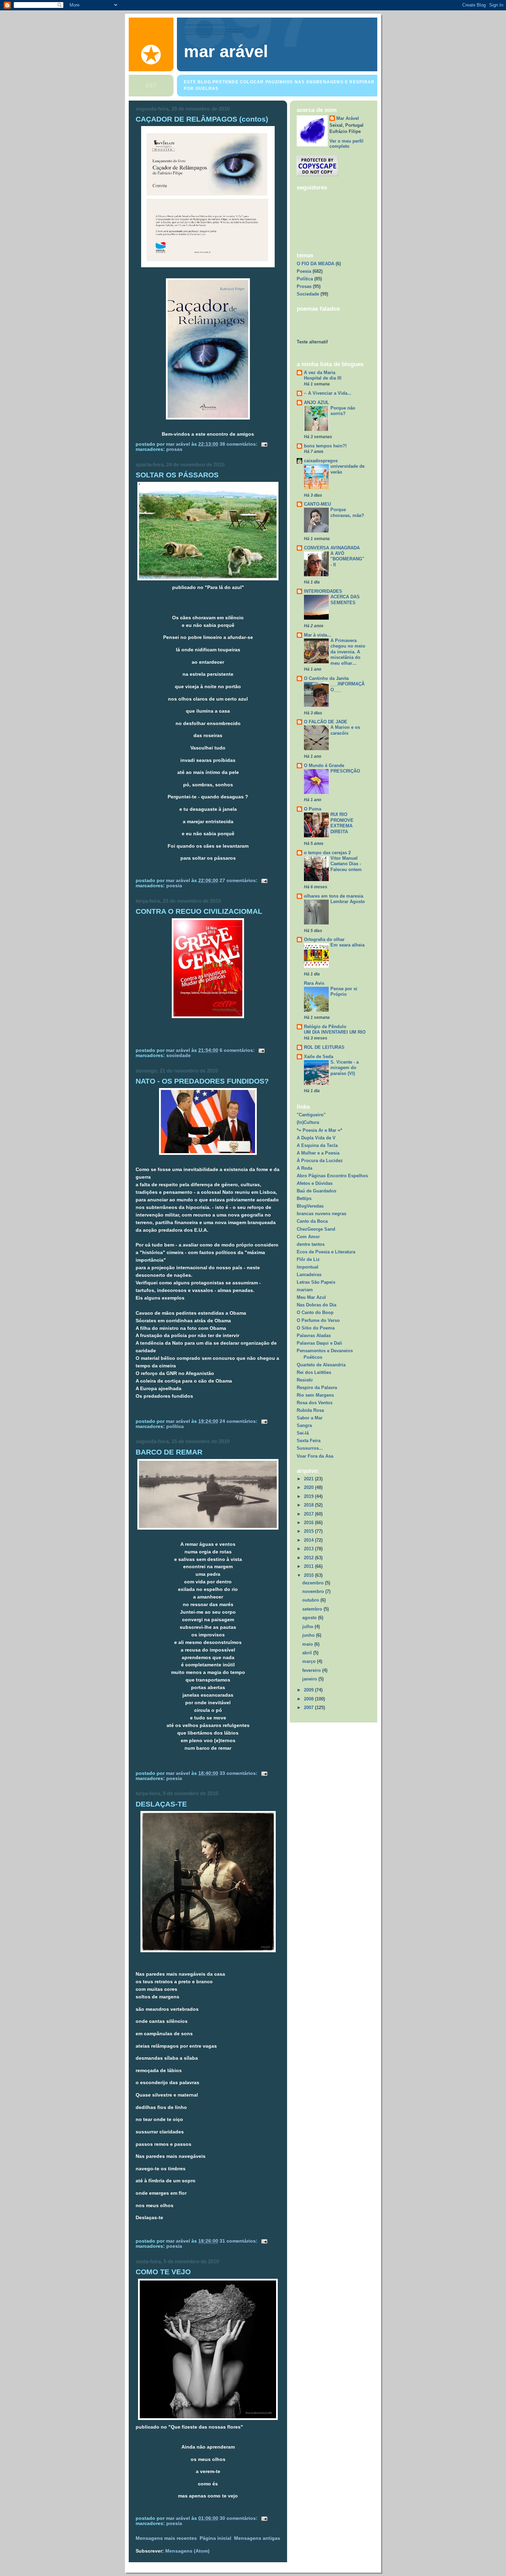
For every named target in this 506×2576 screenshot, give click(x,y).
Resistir (305, 1380)
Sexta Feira (309, 1441)
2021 (309, 1479)
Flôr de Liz (308, 1259)
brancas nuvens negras (321, 1214)
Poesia (174, 886)
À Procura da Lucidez (320, 1161)
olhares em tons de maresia (334, 896)
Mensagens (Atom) (187, 2551)
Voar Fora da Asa (315, 1456)
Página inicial (215, 2538)
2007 (309, 1708)
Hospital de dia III (323, 378)
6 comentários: (238, 1050)
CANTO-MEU (317, 504)
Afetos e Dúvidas (315, 1183)
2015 (309, 1531)
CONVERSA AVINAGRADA (332, 548)
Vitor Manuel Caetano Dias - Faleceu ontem (346, 864)
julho (308, 1627)
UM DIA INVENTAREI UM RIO (335, 1032)
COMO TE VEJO (163, 2272)
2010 (309, 1575)
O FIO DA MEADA (315, 264)
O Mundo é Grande (324, 765)
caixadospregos (321, 461)
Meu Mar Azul (311, 1297)
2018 (309, 1505)
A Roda (304, 1168)
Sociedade (178, 1056)
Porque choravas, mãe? (347, 513)
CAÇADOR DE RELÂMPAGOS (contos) (202, 119)
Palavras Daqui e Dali (319, 1343)
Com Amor (308, 1237)
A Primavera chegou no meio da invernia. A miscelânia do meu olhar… (348, 652)
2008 (309, 1699)
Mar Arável (348, 118)
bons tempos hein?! (325, 446)
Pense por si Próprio (344, 992)
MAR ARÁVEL (226, 51)
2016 (309, 1523)
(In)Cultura (308, 1122)
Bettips (304, 1198)
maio (308, 1644)
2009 (309, 1690)
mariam (305, 1290)
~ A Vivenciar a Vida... (328, 393)
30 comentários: (239, 2518)
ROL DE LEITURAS (324, 1047)
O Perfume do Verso (318, 1320)
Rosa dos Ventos (315, 1403)
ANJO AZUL (317, 402)
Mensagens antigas (257, 2538)
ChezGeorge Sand (316, 1229)
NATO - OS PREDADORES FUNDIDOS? (202, 1081)
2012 (309, 1558)
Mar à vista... (318, 635)
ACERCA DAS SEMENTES (345, 600)
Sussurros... (310, 1448)
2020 (309, 1487)
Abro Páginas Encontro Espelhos (332, 1176)
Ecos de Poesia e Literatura (326, 1252)
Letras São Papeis (316, 1282)
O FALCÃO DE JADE (326, 722)
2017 (309, 1514)
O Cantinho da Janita (326, 678)
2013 (309, 1549)
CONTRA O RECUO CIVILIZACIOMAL (199, 911)
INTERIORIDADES (323, 591)
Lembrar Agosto (348, 902)
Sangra (304, 1425)
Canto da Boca (312, 1221)
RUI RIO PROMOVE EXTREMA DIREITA (342, 823)
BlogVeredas (310, 1206)
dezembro (314, 1583)
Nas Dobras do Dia (317, 1305)
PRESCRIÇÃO (345, 771)
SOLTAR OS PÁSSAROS (177, 475)
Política (175, 1426)
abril (308, 1653)
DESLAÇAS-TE (161, 1804)
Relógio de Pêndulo (325, 1027)
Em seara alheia (347, 945)
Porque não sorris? (343, 411)
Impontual (308, 1267)
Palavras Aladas (314, 1336)
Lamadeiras (309, 1275)
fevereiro (312, 1670)
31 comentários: (239, 2241)
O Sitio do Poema (316, 1328)
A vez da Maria (320, 373)
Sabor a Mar (310, 1418)
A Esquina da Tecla (317, 1145)
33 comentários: (239, 1773)
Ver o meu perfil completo (346, 144)
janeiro (310, 1679)
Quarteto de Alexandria (321, 1365)
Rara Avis (314, 983)
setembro (313, 1609)
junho (309, 1635)
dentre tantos (311, 1244)
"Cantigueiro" (311, 1115)
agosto (310, 1618)
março (310, 1661)
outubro (311, 1600)
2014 (309, 1540)
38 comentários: (239, 444)
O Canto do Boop (315, 1312)
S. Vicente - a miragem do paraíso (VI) (345, 1068)
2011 (309, 1566)
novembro (314, 1591)
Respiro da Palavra (317, 1388)
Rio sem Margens (315, 1395)
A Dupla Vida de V (316, 1138)
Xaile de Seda (319, 1057)
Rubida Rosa (310, 1410)
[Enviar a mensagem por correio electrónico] (264, 444)
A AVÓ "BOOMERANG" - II (347, 559)
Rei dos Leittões (314, 1372)
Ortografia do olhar (324, 939)
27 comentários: (239, 881)
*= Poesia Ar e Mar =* (319, 1130)
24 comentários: (239, 1421)
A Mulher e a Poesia (318, 1153)
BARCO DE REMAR (169, 1452)
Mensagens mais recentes (166, 2538)
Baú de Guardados (317, 1191)
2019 (309, 1496)
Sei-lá (303, 1433)
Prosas (174, 449)
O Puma (313, 809)
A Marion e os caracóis (345, 730)
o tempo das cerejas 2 (327, 853)
